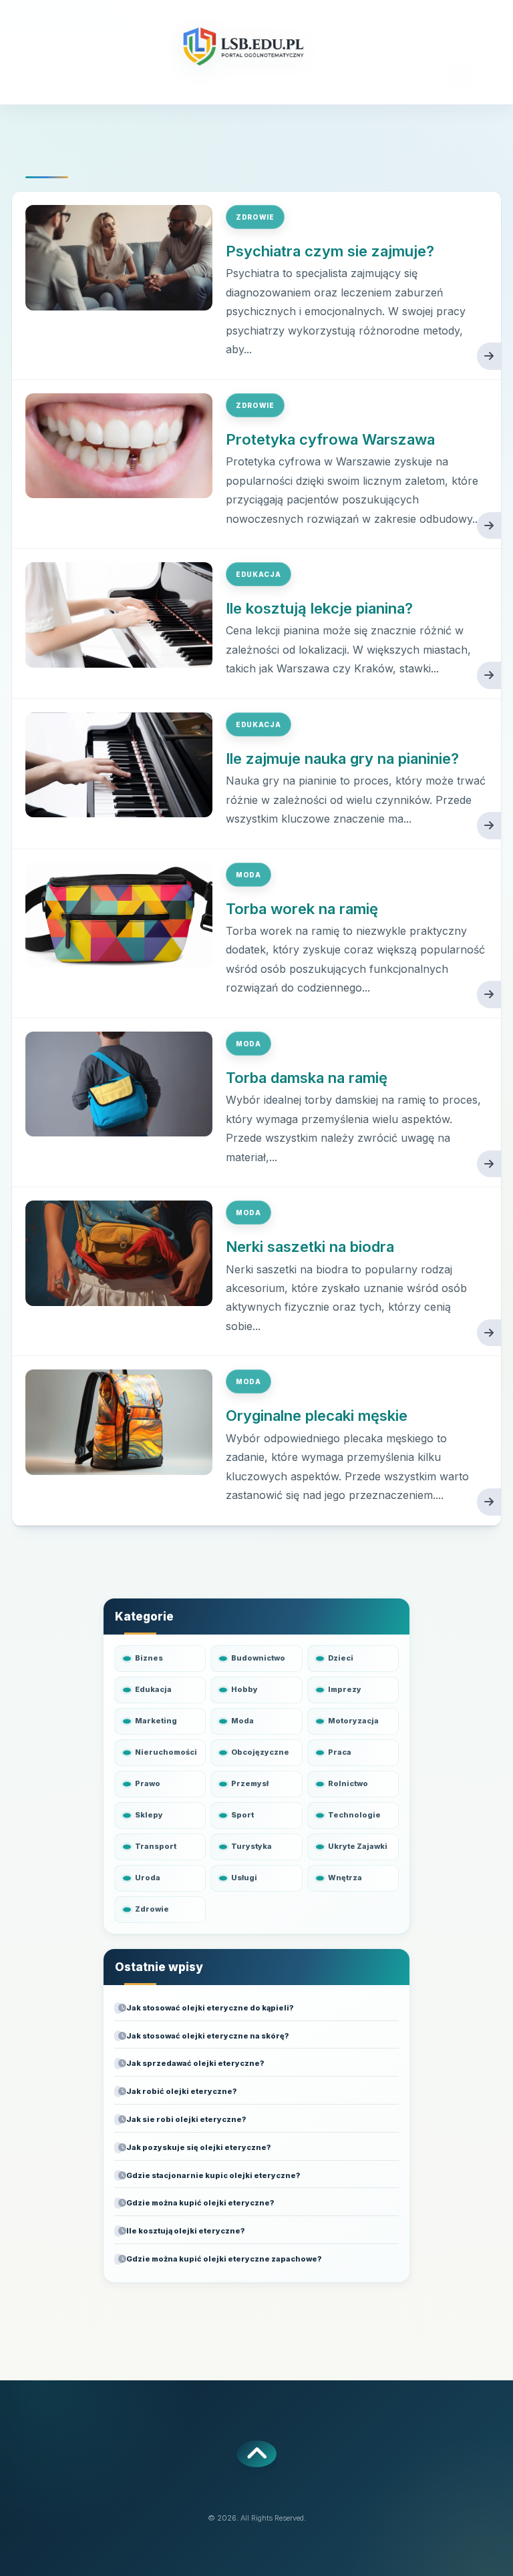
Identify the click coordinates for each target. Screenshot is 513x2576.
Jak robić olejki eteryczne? (181, 2091)
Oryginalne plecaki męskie (317, 1416)
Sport (242, 1815)
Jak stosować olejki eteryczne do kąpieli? (210, 2008)
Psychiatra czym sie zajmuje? (330, 251)
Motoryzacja (353, 1721)
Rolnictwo (348, 1783)
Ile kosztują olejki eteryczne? (185, 2231)
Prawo (148, 1783)
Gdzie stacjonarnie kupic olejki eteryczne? (213, 2175)
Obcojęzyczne (260, 1752)
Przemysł (250, 1783)
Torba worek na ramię (302, 909)
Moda (248, 875)
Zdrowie (255, 217)
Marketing (156, 1721)
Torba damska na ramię (307, 1078)
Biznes (149, 1658)
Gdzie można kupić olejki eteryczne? (200, 2203)
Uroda (148, 1878)
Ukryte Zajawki (358, 1846)
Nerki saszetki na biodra (310, 1247)
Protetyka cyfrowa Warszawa (330, 439)
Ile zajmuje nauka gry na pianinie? (342, 759)
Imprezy (345, 1689)
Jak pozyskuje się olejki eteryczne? (198, 2147)
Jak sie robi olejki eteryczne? (186, 2119)
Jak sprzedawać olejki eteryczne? (195, 2063)
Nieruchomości (166, 1752)
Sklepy (149, 1815)
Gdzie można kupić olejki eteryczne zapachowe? (224, 2259)
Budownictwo (258, 1658)
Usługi (244, 1878)
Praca (340, 1752)
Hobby (244, 1689)
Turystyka (251, 1846)
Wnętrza (345, 1878)
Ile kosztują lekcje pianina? (319, 608)
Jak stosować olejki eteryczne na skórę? (207, 2036)
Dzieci (341, 1658)
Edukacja (259, 574)
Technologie (354, 1815)
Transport (156, 1846)
